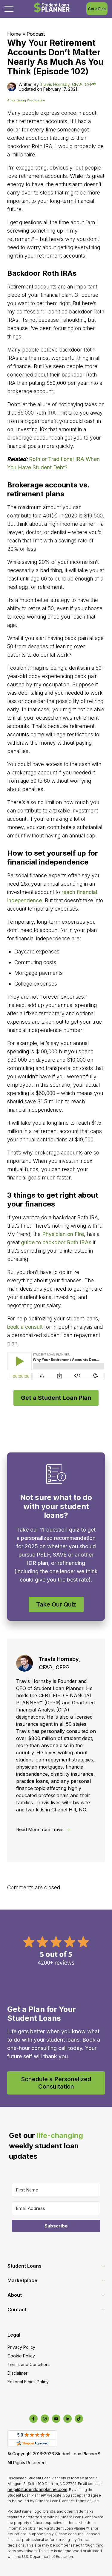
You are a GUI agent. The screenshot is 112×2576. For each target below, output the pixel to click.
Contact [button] (17, 2310)
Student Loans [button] (24, 2266)
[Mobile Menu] (9, 9)
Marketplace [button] (22, 2280)
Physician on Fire (63, 1234)
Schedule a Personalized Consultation (56, 2083)
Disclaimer (17, 2373)
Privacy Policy (21, 2347)
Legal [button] (14, 2335)
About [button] (15, 2295)
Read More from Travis (40, 1829)
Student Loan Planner (52, 8)
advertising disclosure (26, 100)
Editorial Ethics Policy (28, 2382)
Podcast (36, 34)
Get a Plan (97, 9)
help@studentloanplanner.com (37, 2489)
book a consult (25, 1327)
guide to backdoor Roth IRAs (56, 1242)
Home (14, 34)
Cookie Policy (21, 2356)
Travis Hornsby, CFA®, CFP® (68, 84)
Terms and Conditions (29, 2364)
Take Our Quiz (56, 1604)
